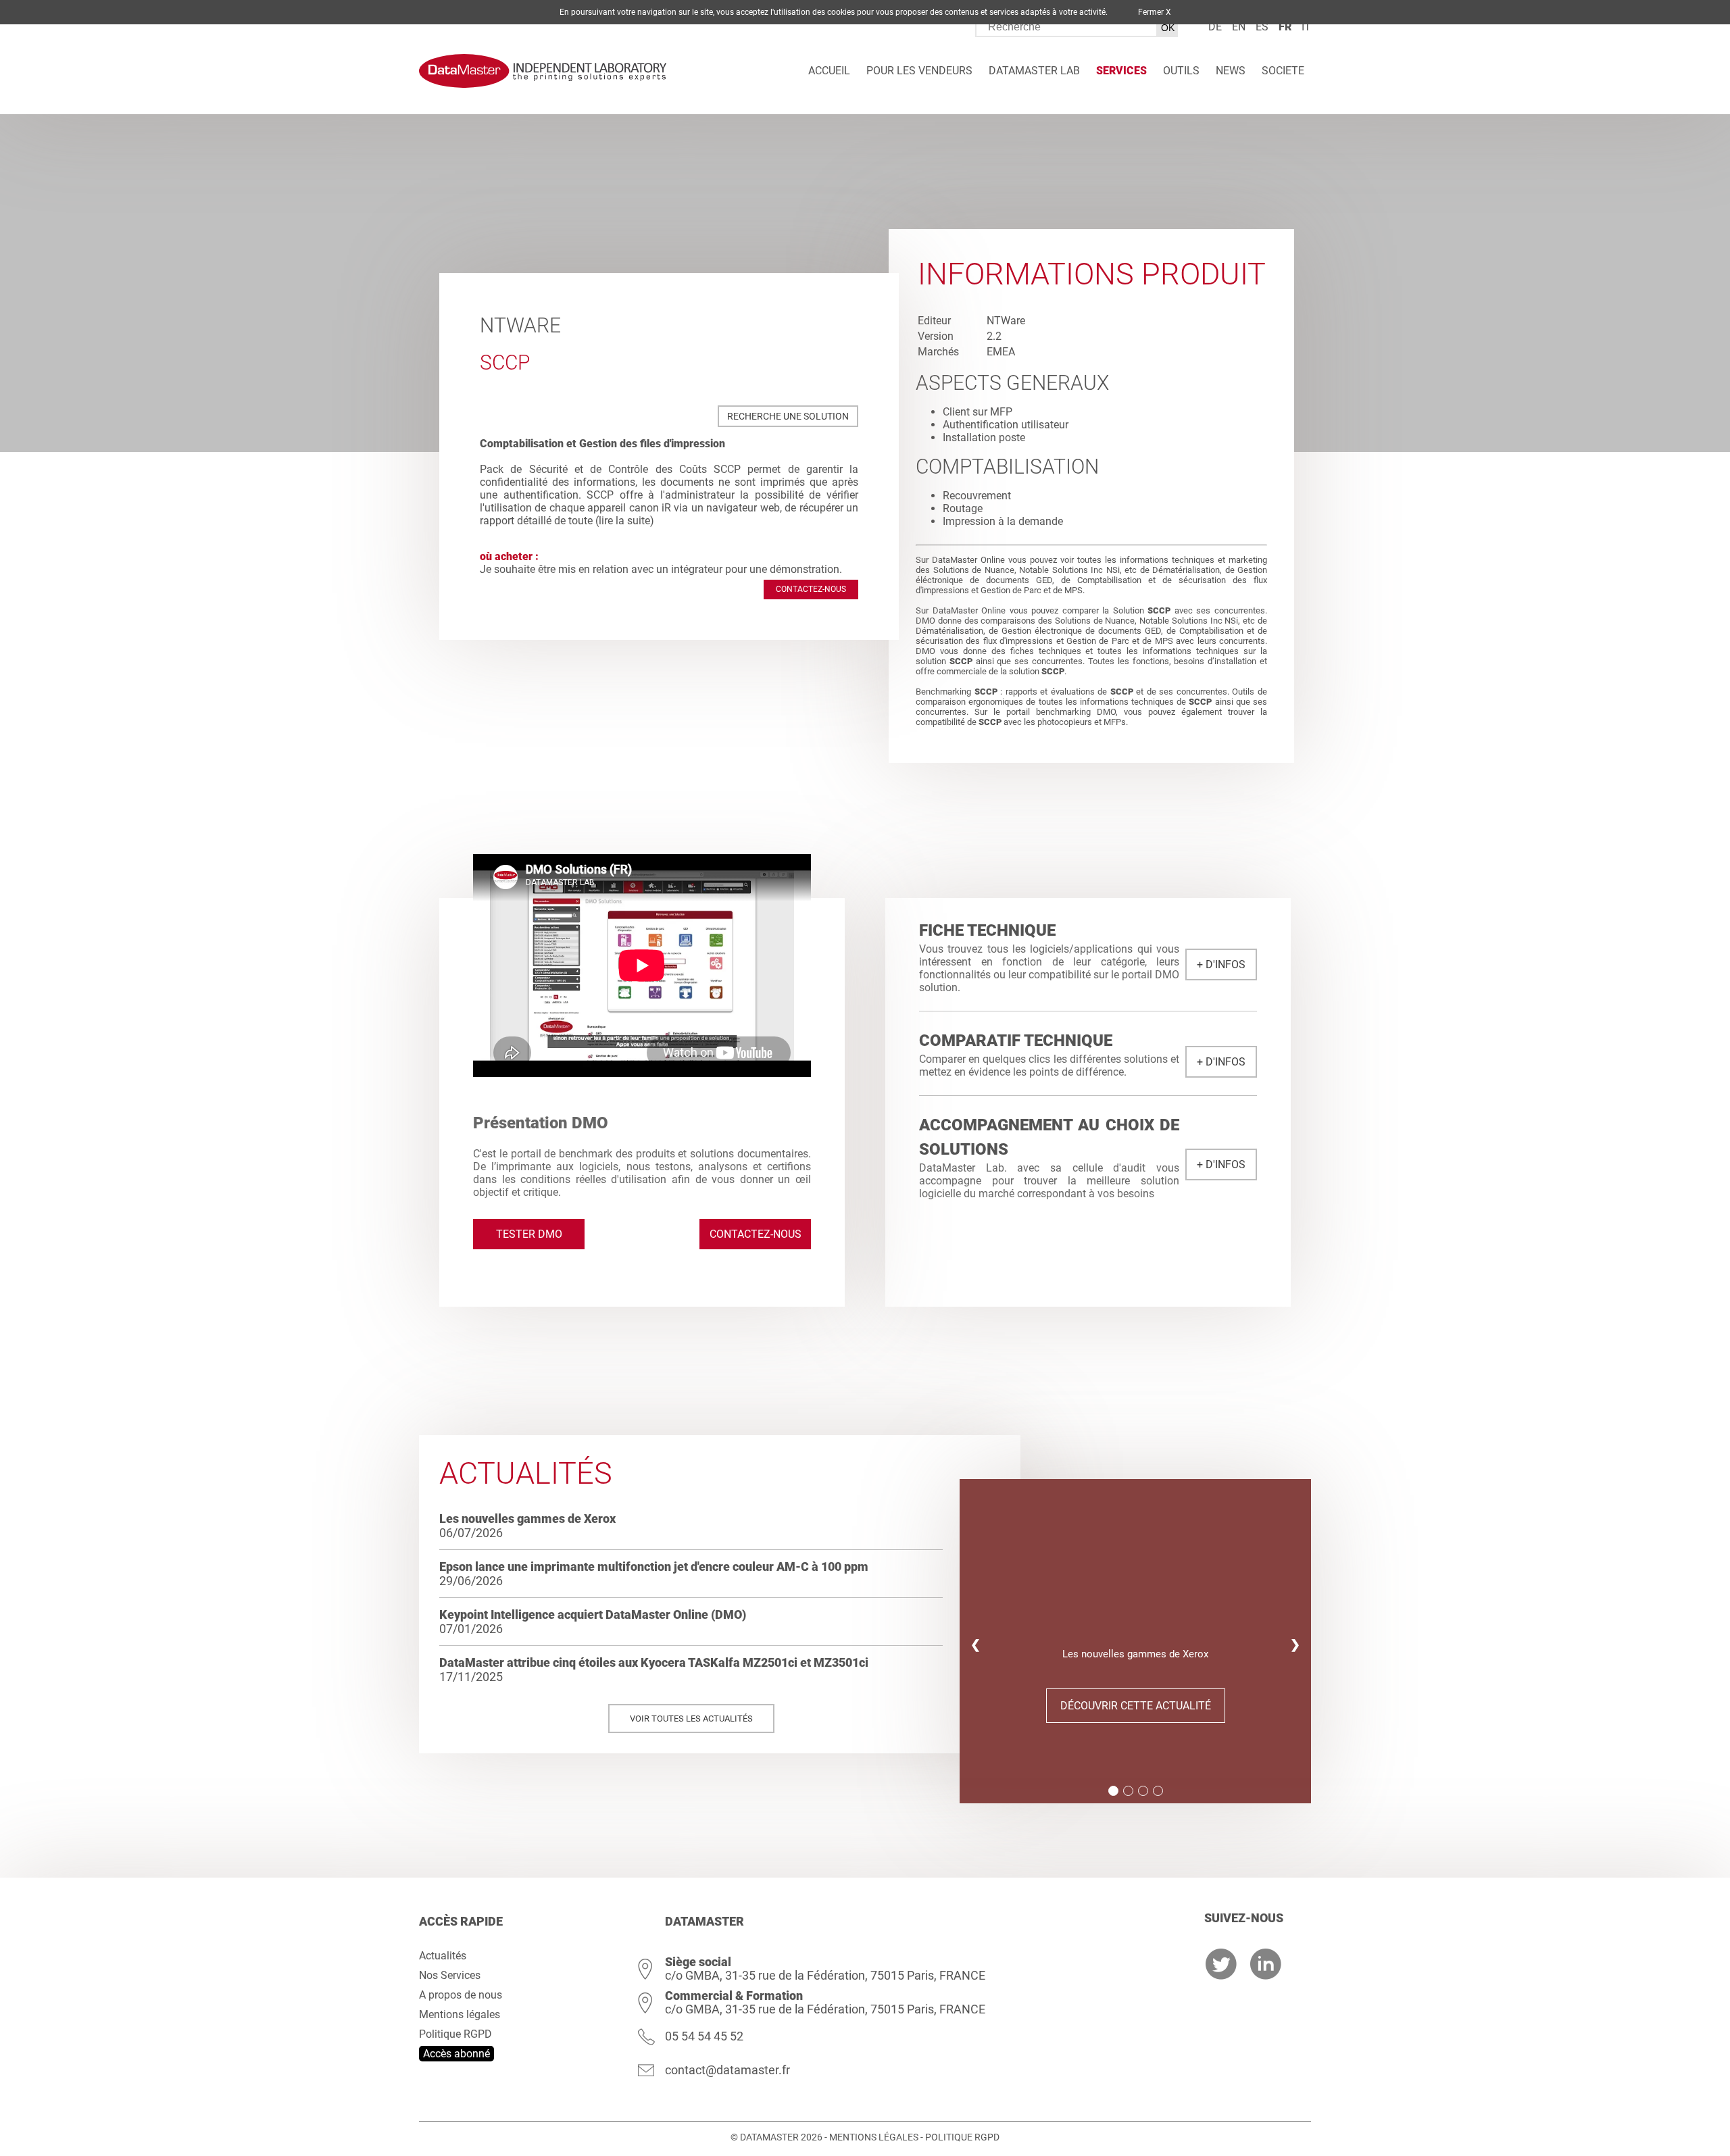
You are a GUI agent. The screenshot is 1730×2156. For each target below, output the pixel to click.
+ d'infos (1221, 964)
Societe (1283, 71)
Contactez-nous (811, 589)
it (1306, 27)
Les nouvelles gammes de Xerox (527, 1519)
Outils (1181, 71)
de (1215, 27)
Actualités (443, 1956)
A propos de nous (461, 1995)
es (1262, 27)
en (1239, 27)
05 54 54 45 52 (704, 2036)
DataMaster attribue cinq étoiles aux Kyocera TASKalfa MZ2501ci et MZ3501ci (654, 1662)
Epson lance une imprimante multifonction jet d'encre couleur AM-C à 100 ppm (654, 1566)
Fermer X (1155, 12)
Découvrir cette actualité (1136, 1706)
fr (1285, 27)
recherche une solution (788, 416)
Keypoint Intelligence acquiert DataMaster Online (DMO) (593, 1614)
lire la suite (624, 521)
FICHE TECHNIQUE (987, 930)
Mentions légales (460, 2014)
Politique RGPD (455, 2034)
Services (1121, 71)
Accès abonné (456, 2054)
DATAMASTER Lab (1034, 71)
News (1231, 71)
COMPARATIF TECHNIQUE (1016, 1041)
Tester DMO (529, 1234)
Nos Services (450, 1975)
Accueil (829, 71)
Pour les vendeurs (919, 71)
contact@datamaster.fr (727, 2070)
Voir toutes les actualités (691, 1719)
